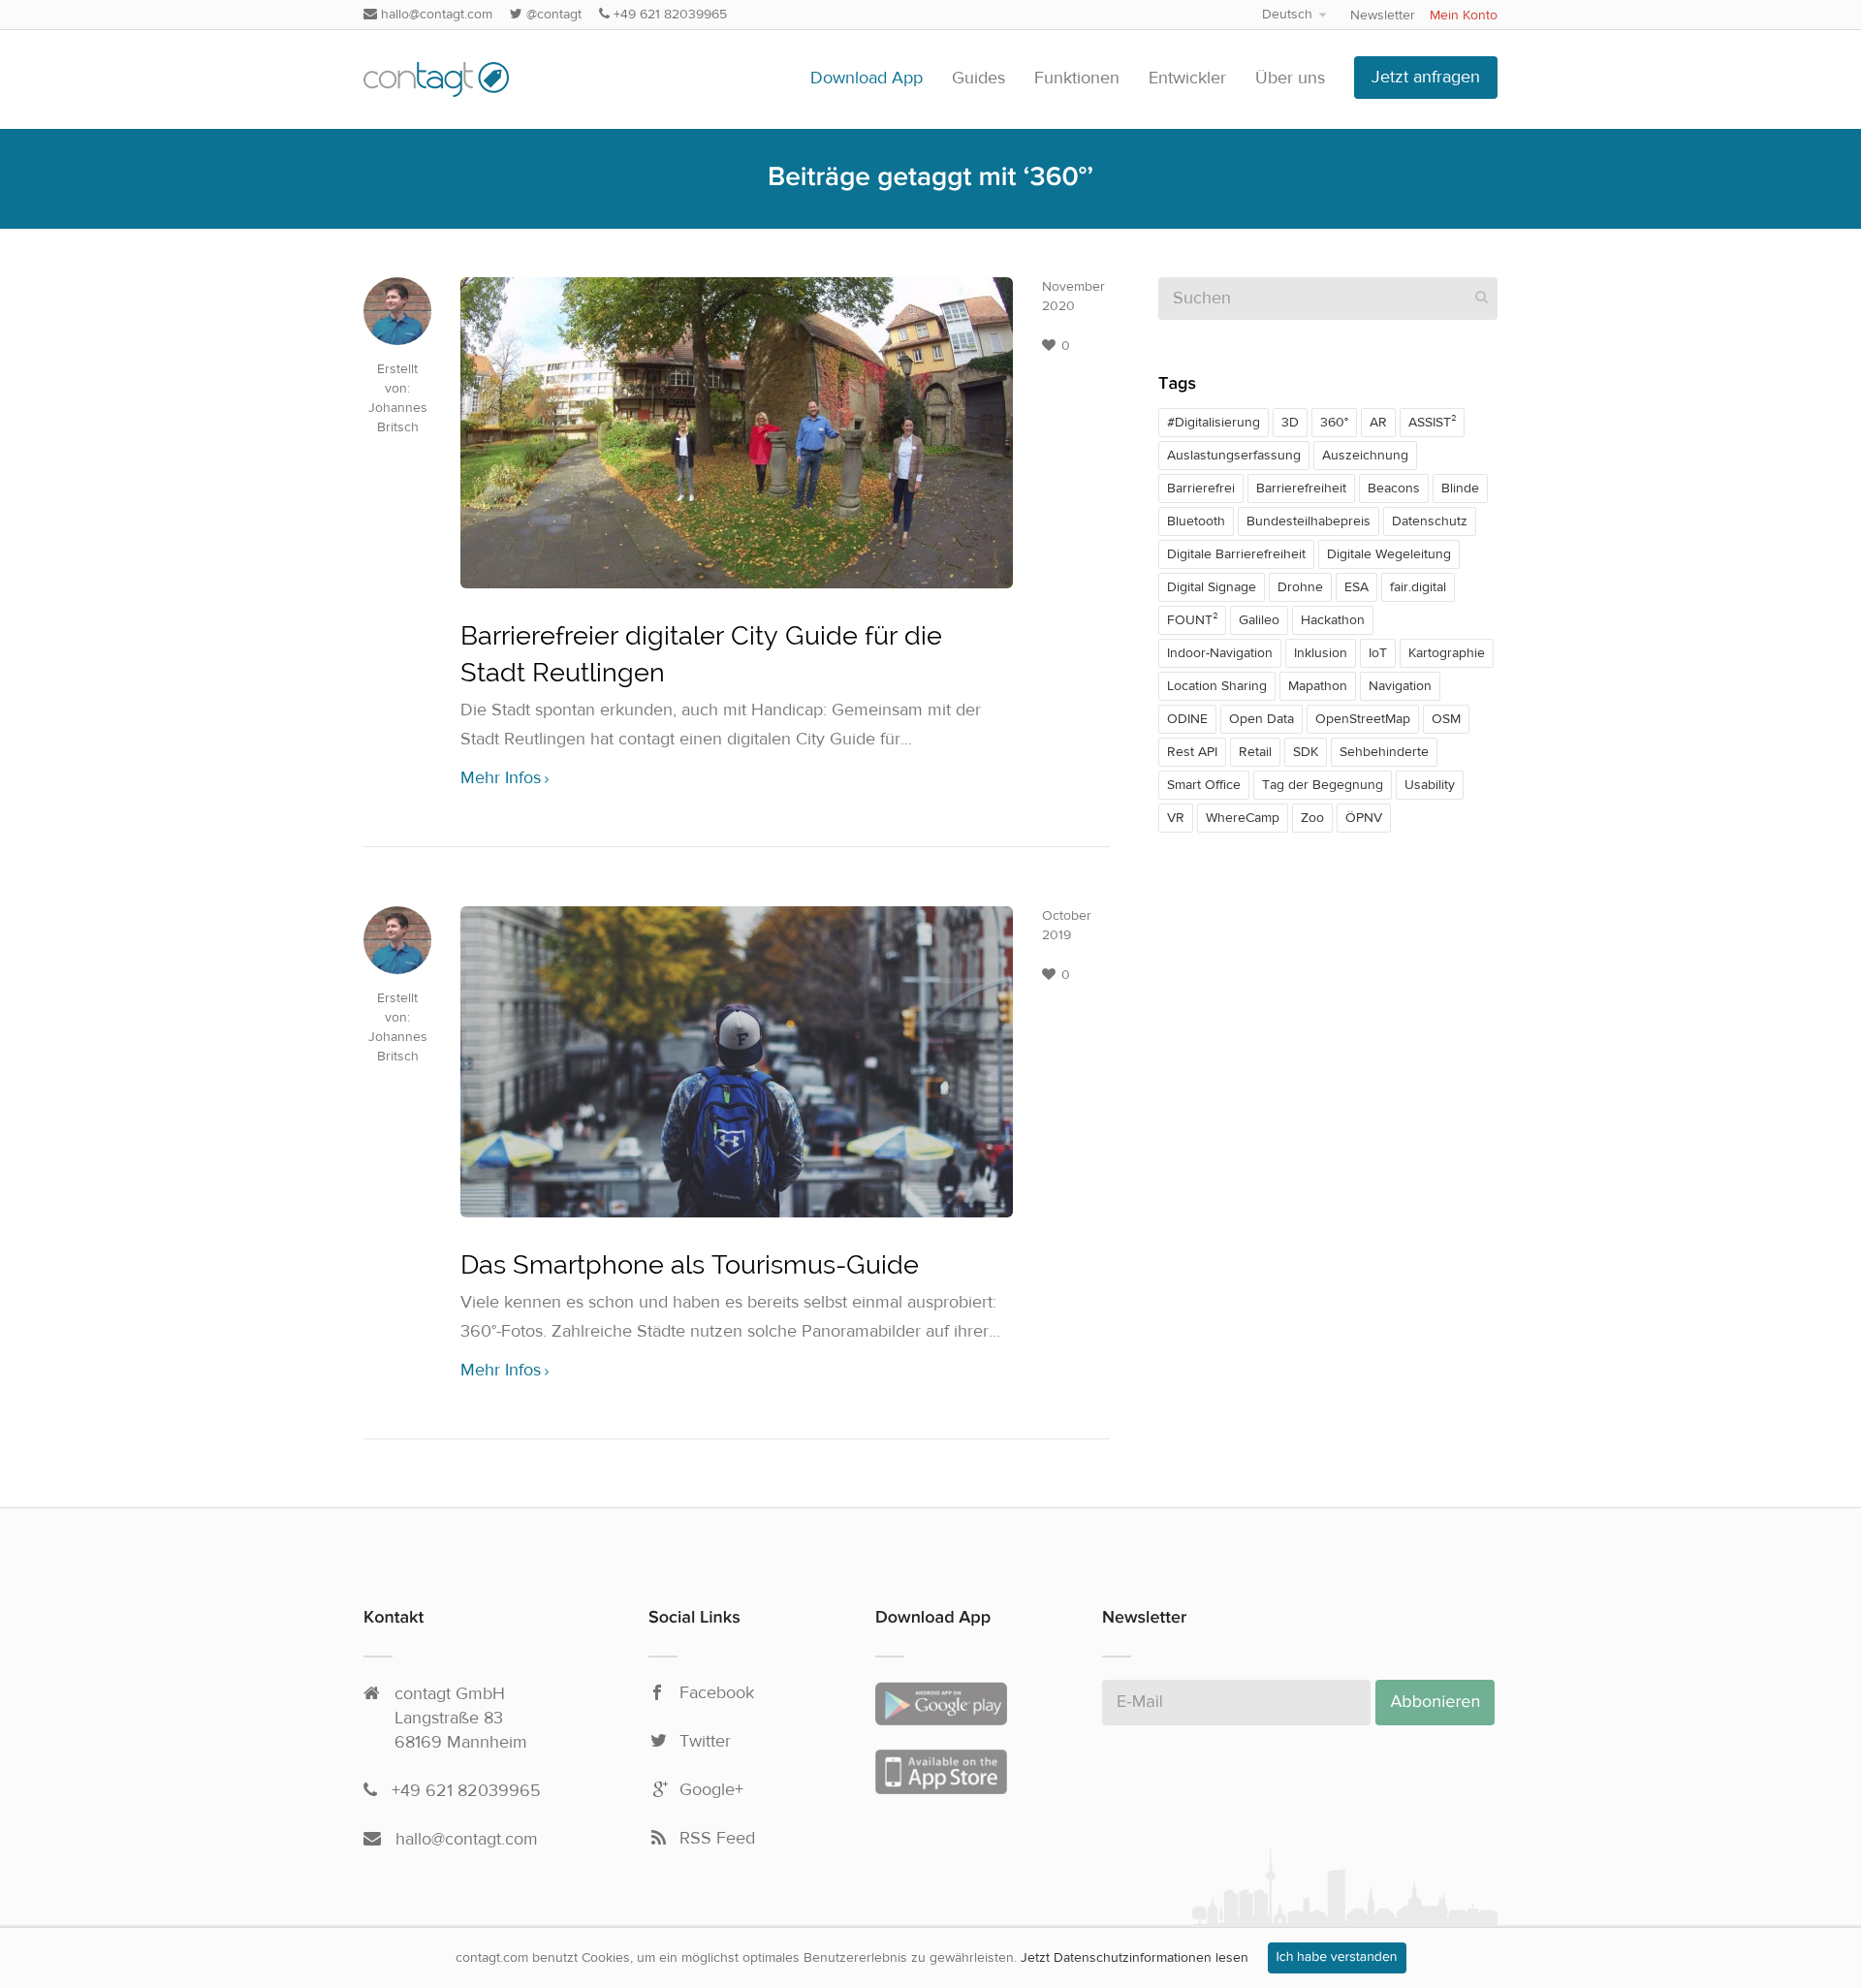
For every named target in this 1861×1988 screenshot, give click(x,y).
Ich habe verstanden (1337, 1958)
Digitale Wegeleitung (1389, 554)
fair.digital (1418, 587)
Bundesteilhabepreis (1309, 521)
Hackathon (1333, 620)
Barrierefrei (1201, 489)
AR (1378, 423)
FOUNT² (1192, 620)
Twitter (705, 1742)
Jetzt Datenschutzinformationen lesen (1135, 1958)
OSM (1446, 719)
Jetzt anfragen (1426, 77)
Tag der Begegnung (1323, 785)
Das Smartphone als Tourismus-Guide (690, 1264)
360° (1334, 423)
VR (1176, 818)
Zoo (1312, 818)
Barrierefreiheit (1301, 489)
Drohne (1300, 587)
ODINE (1187, 719)
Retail (1255, 752)
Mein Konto (1464, 16)
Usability (1430, 785)
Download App (867, 78)
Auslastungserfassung (1234, 456)
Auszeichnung (1365, 456)
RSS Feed (717, 1839)
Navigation (1400, 686)
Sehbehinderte (1384, 752)
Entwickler (1187, 78)
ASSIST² (1432, 423)
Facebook (717, 1693)
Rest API (1192, 752)
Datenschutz (1430, 521)
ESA (1356, 587)
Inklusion (1321, 653)
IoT (1378, 653)
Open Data (1262, 719)
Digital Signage (1212, 587)
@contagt (552, 15)
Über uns (1290, 78)
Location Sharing (1217, 686)
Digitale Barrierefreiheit (1236, 554)
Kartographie (1447, 653)
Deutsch (1287, 15)
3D (1290, 423)
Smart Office (1204, 785)
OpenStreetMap (1363, 719)
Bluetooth (1196, 521)
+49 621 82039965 (668, 15)
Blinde (1460, 489)
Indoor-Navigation (1220, 653)
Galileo (1259, 620)
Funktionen (1077, 78)
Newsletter (1383, 16)
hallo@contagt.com (435, 15)
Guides (978, 78)
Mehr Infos (501, 778)
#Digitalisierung (1214, 423)
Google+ (711, 1790)
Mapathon (1318, 686)
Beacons (1394, 489)
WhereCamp (1243, 818)
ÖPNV (1364, 818)
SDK (1306, 752)
